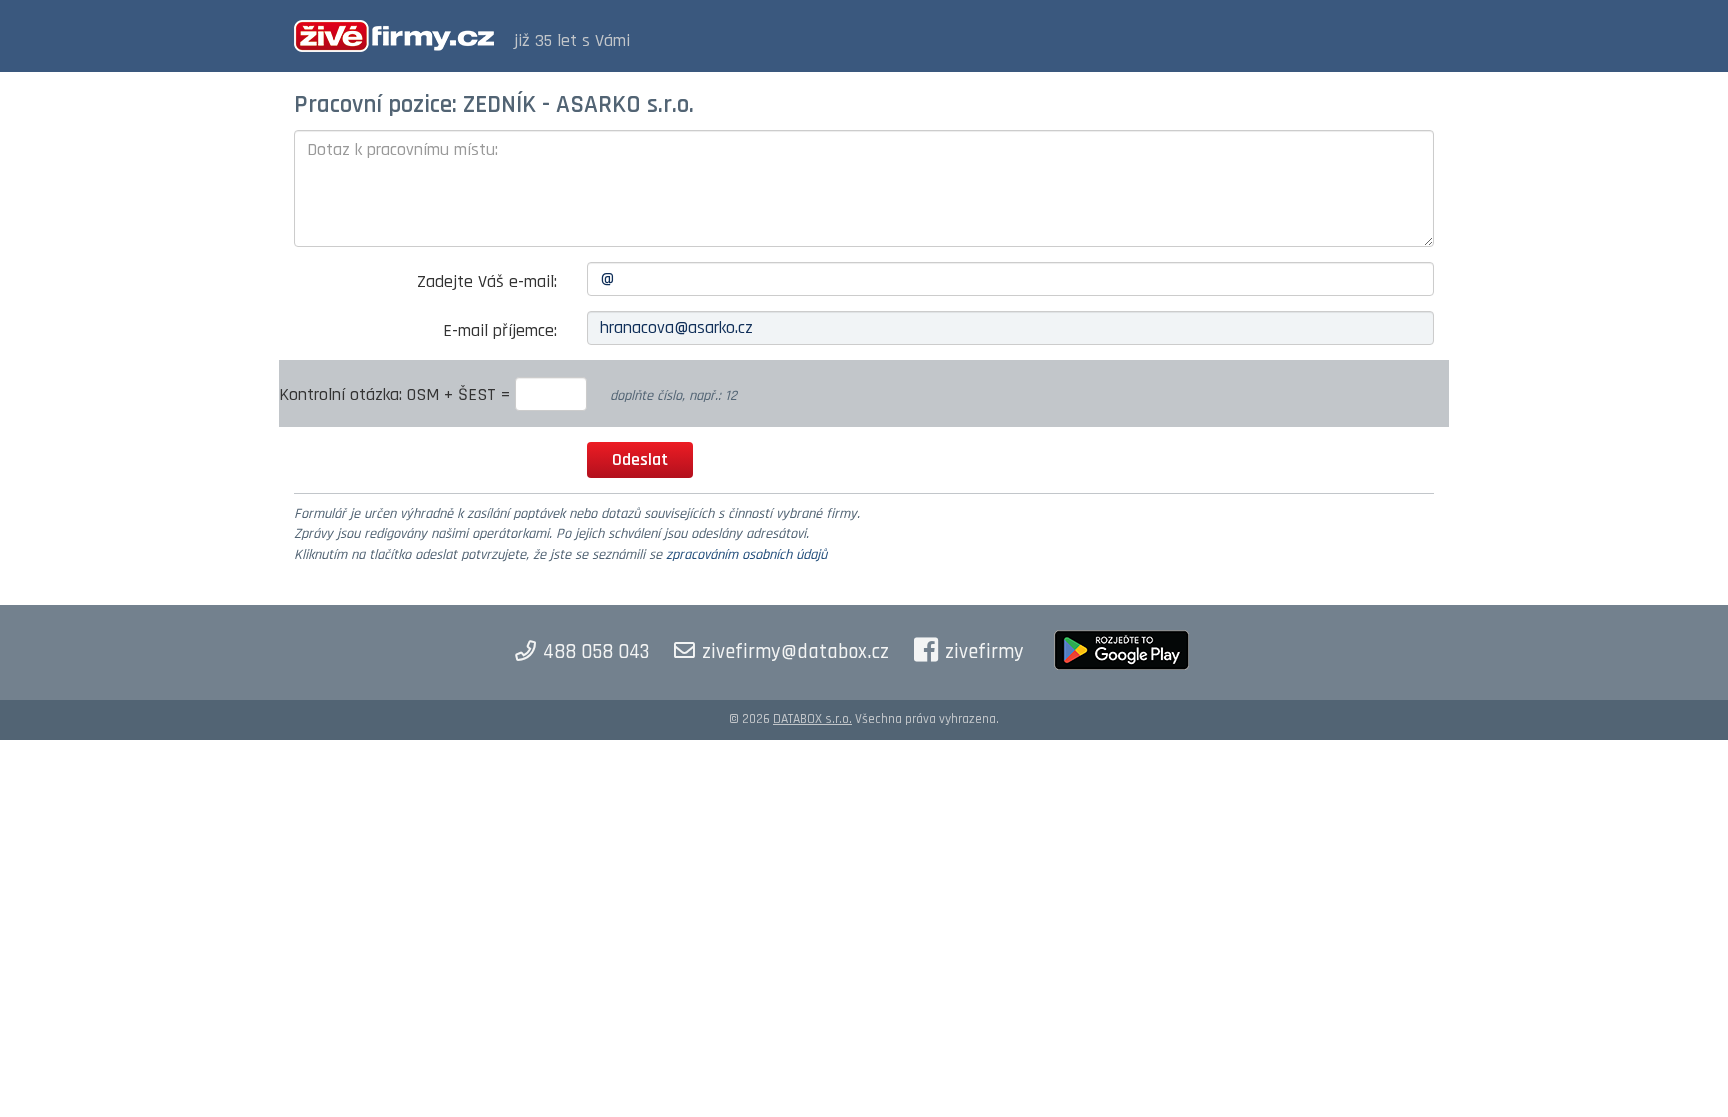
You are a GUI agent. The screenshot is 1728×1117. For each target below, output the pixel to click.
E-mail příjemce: (500, 330)
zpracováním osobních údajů (746, 555)
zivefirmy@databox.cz (795, 652)
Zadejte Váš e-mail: (487, 281)
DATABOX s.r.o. (812, 719)
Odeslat (640, 459)
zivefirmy (984, 652)
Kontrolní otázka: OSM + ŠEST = (397, 394)
